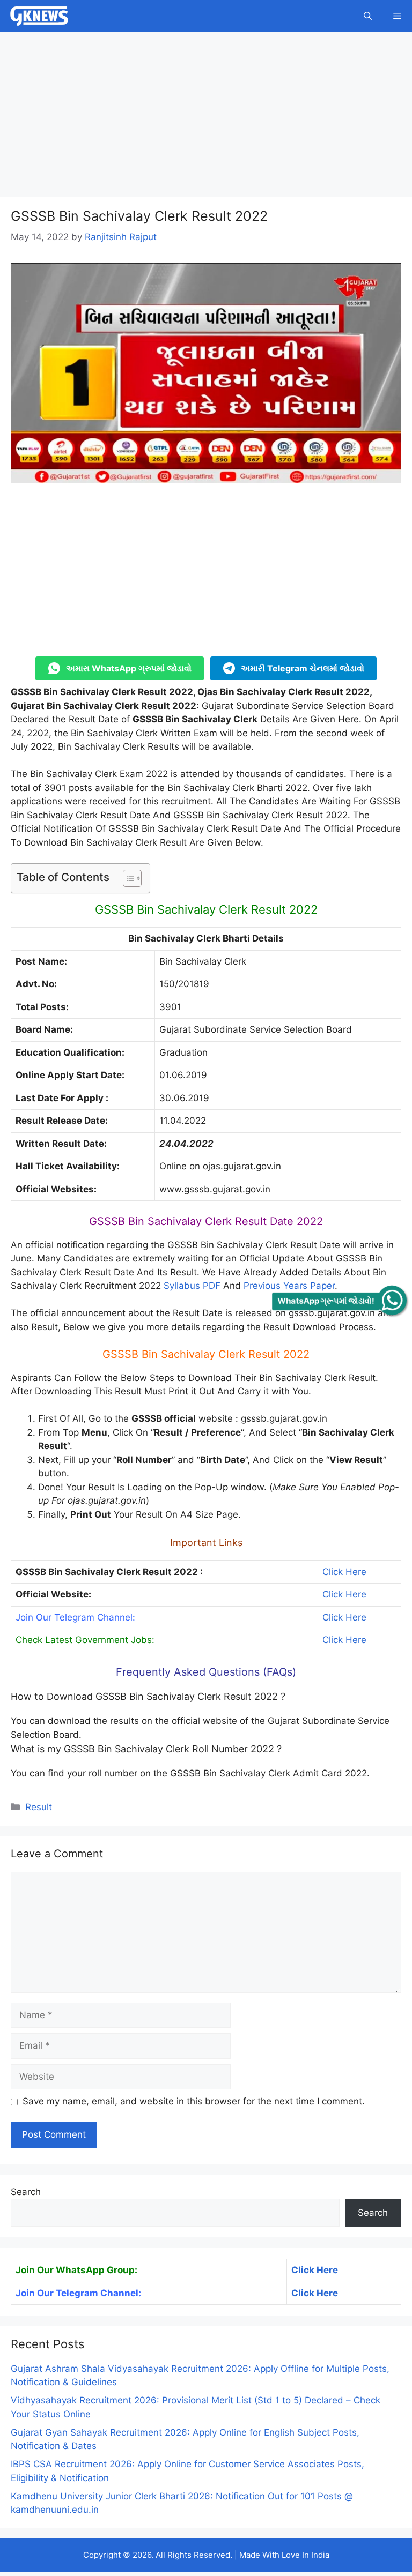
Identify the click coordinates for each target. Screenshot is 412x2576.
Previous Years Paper (289, 1286)
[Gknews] (39, 16)
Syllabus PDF (192, 1286)
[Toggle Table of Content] (127, 878)
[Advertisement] (206, 118)
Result (39, 1807)
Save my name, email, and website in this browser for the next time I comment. (194, 2101)
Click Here (344, 1572)
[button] (368, 16)
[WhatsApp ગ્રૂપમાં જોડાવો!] (392, 1300)
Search (26, 2192)
